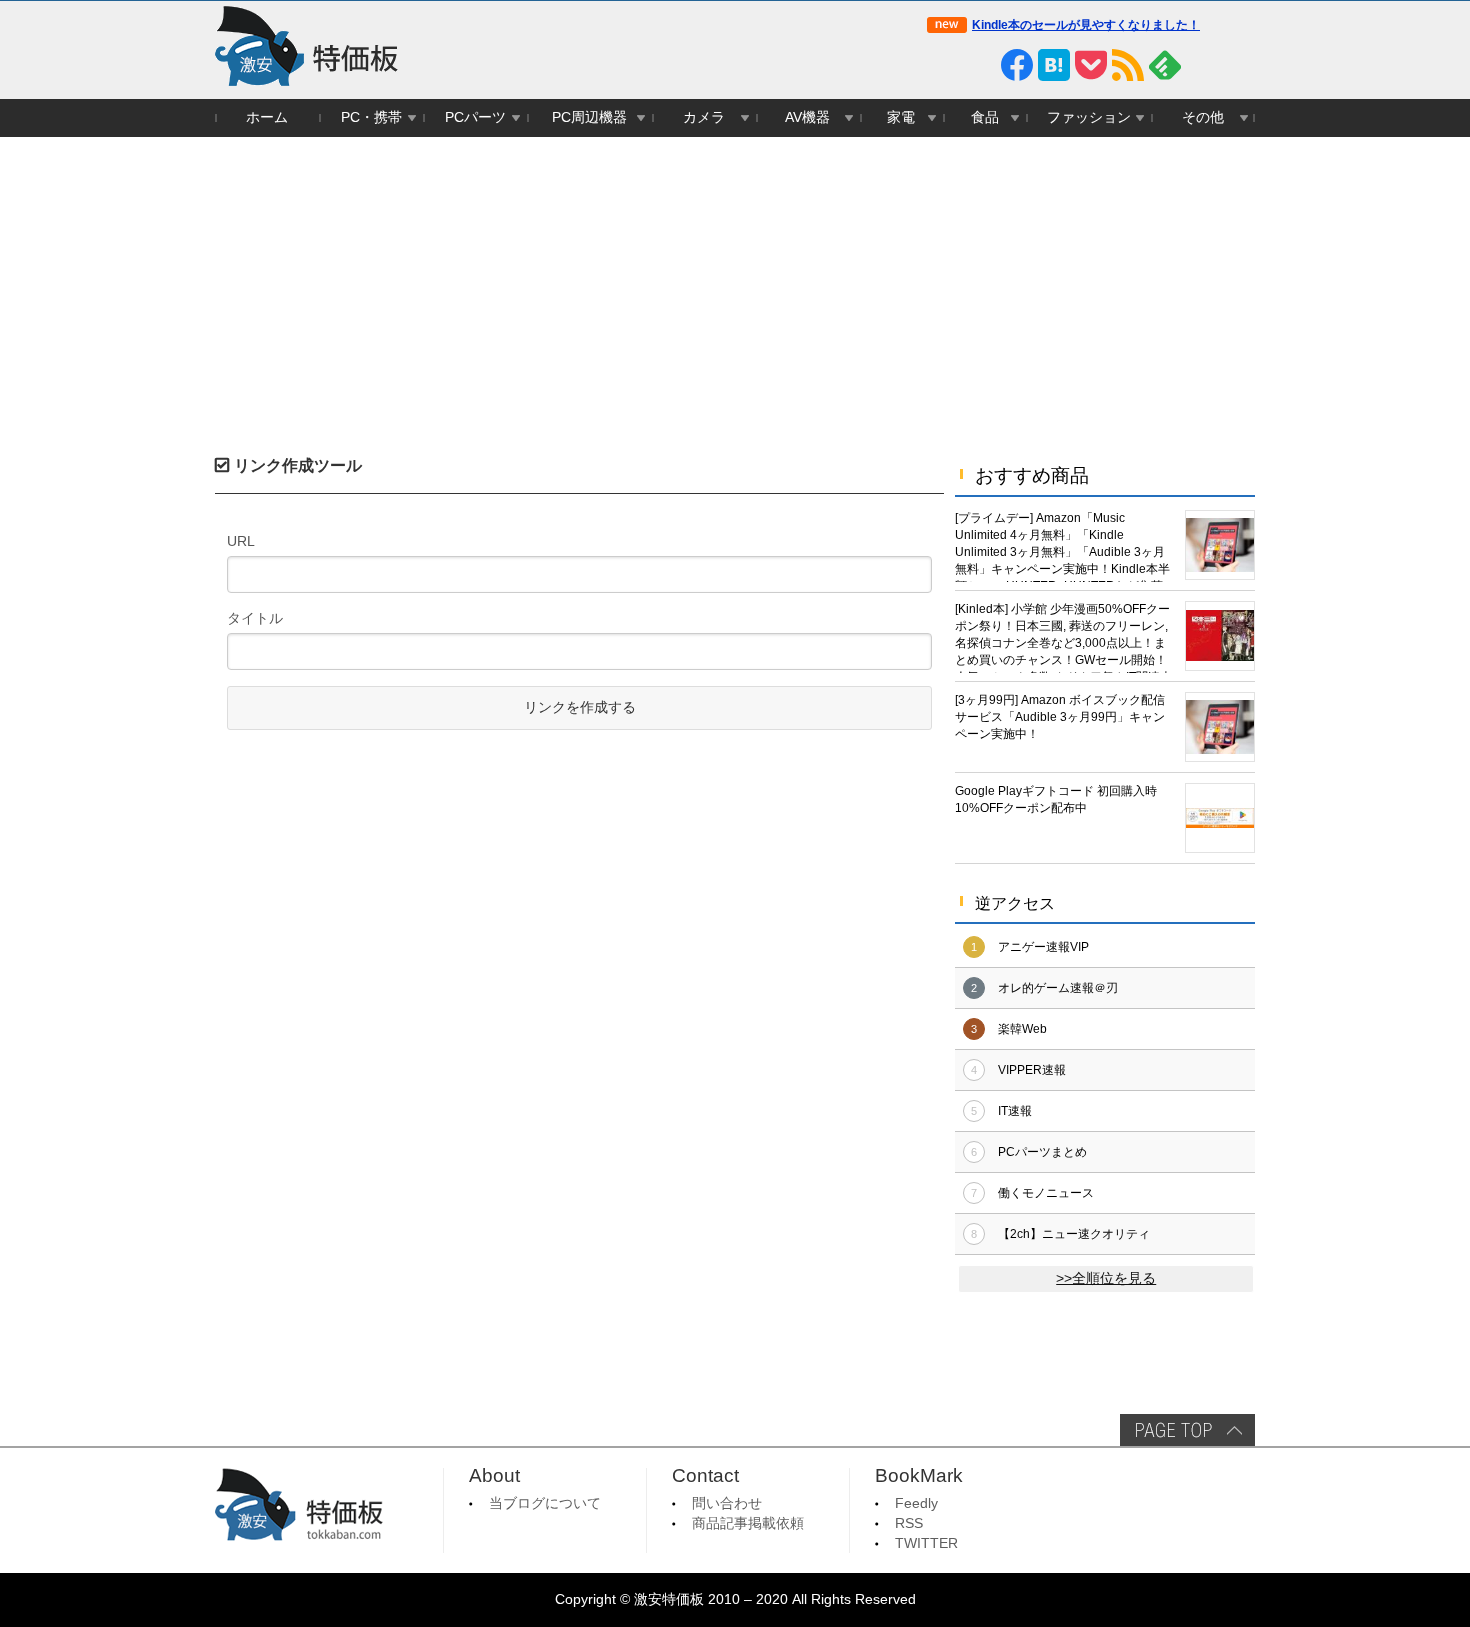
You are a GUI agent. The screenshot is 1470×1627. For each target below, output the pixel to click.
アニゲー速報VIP (1043, 947)
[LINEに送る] (980, 65)
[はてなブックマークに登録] (1054, 65)
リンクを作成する (580, 707)
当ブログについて (545, 1503)
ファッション (1089, 117)
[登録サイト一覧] (1202, 65)
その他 (1203, 117)
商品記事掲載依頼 (748, 1523)
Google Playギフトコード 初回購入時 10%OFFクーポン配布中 (1056, 799)
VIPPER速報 (1032, 1070)
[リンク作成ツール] (1239, 65)
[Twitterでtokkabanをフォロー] (943, 65)
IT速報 (1015, 1111)
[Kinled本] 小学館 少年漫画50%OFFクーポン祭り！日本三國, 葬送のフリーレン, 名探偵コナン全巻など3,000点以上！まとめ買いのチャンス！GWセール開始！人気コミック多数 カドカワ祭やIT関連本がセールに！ (1063, 637)
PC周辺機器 (589, 117)
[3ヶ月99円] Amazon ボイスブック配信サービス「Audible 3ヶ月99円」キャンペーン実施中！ (1060, 717)
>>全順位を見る (1106, 1278)
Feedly (916, 1503)
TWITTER (926, 1543)
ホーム (267, 117)
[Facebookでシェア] (1017, 65)
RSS (909, 1523)
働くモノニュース (1046, 1193)
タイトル (255, 618)
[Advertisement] (735, 287)
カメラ (704, 117)
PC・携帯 (371, 117)
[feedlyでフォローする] (1165, 65)
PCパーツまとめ (1042, 1152)
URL (241, 541)
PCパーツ (475, 117)
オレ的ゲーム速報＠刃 (1058, 988)
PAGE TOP (1187, 1430)
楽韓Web (1022, 1029)
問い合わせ (727, 1503)
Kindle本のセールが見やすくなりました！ (1086, 25)
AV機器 (807, 117)
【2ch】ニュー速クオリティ (1074, 1234)
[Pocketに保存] (1091, 65)
